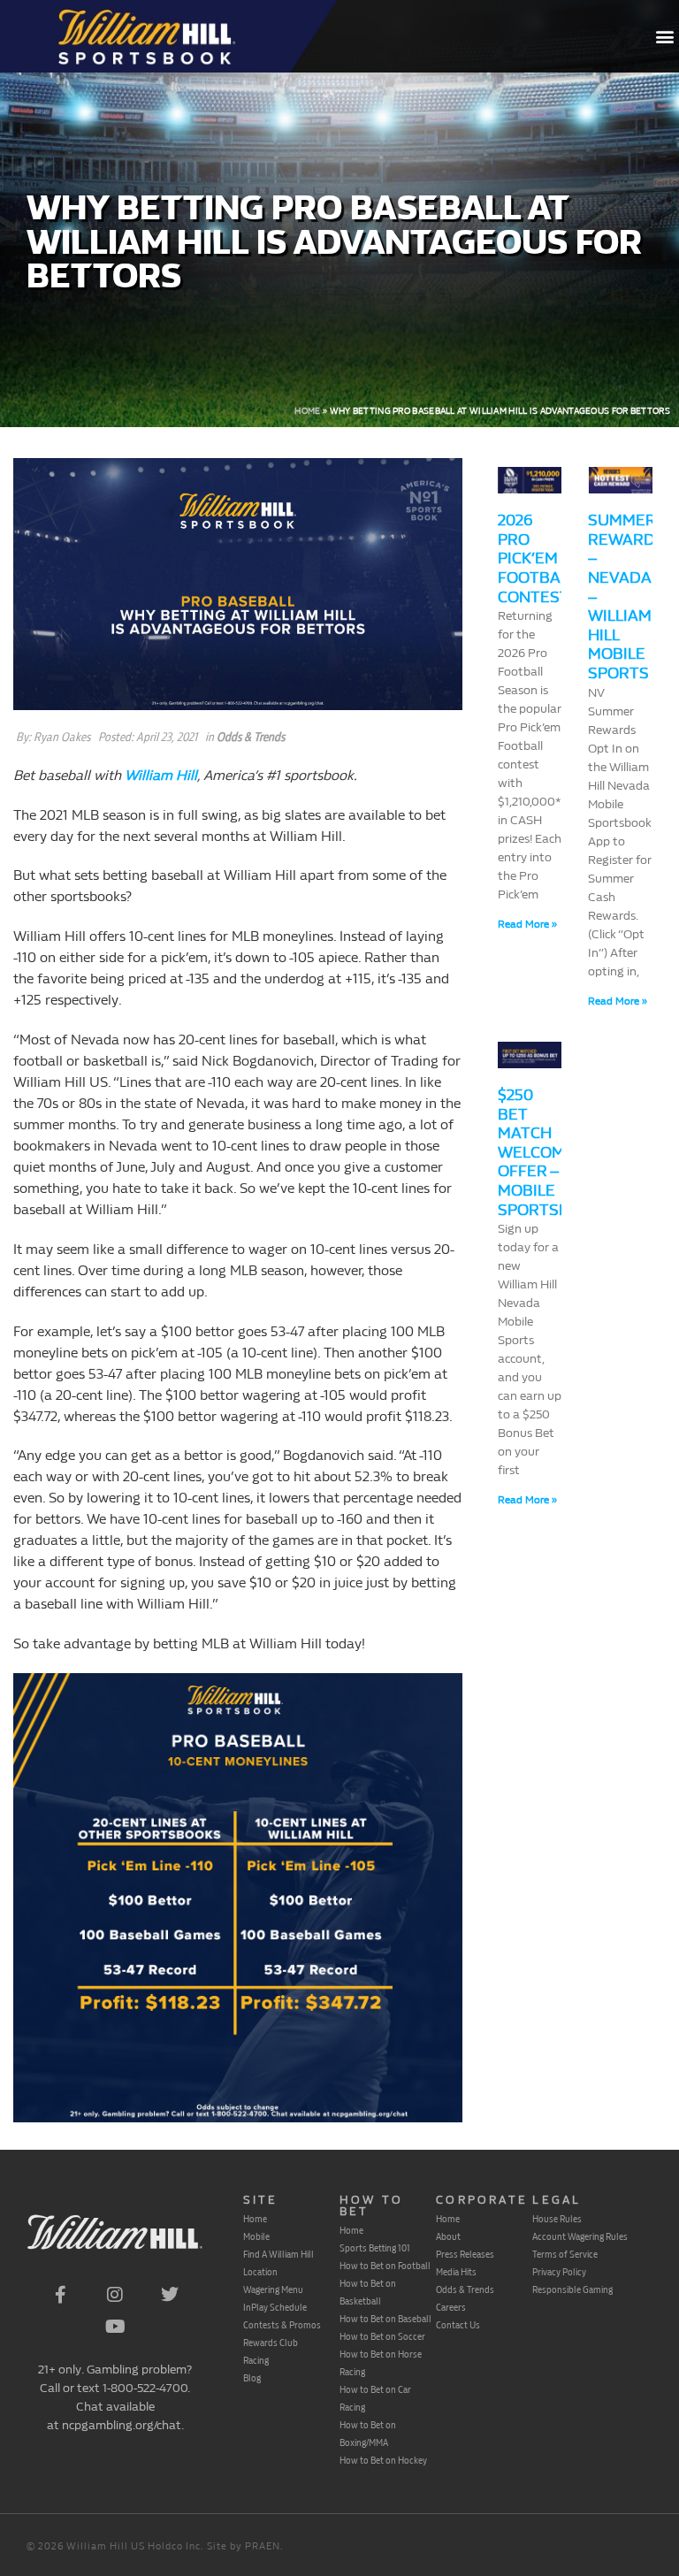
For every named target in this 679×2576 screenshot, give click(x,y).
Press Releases (465, 2254)
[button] (664, 37)
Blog (252, 2378)
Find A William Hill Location (278, 2263)
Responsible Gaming (572, 2289)
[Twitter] (170, 2295)
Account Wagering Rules (580, 2236)
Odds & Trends (251, 737)
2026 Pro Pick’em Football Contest (537, 558)
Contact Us (458, 2325)
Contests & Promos (282, 2325)
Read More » (527, 924)
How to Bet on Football (385, 2266)
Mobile (256, 2236)
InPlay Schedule (275, 2307)
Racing (256, 2360)
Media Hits (456, 2272)
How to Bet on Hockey (383, 2460)
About (448, 2236)
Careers (451, 2307)
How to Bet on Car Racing (375, 2398)
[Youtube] (115, 2327)
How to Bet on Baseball (385, 2319)
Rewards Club (271, 2343)
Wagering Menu (273, 2289)
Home (307, 411)
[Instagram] (115, 2295)
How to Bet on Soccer (382, 2336)
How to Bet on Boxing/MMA (368, 2434)
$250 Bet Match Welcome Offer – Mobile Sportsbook (550, 1153)
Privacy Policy (559, 2272)
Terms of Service (565, 2254)
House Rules (557, 2219)
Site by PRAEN (244, 2546)
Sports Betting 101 (375, 2248)
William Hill (161, 775)
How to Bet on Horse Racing (381, 2363)
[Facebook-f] (60, 2295)
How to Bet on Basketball (368, 2292)
